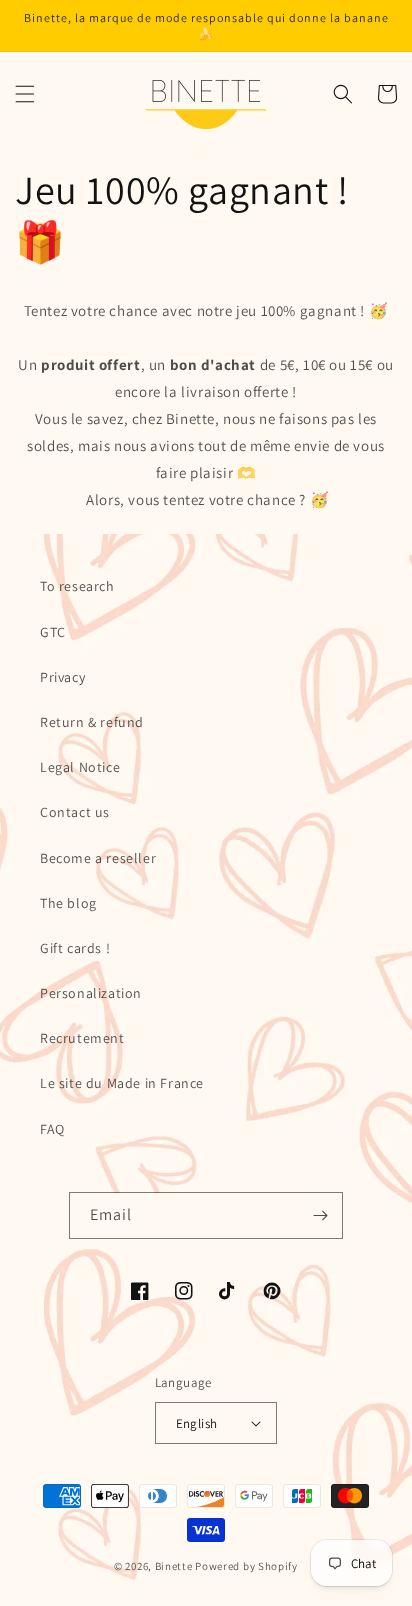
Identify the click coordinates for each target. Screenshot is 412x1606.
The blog (68, 903)
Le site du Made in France (122, 1083)
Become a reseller (98, 858)
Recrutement (82, 1038)
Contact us (75, 812)
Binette (174, 1566)
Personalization (91, 993)
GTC (53, 632)
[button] (25, 94)
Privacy (62, 677)
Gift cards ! (75, 948)
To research (77, 586)
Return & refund (92, 722)
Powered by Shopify (246, 1566)
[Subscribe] (320, 1215)
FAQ (52, 1129)
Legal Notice (80, 767)
